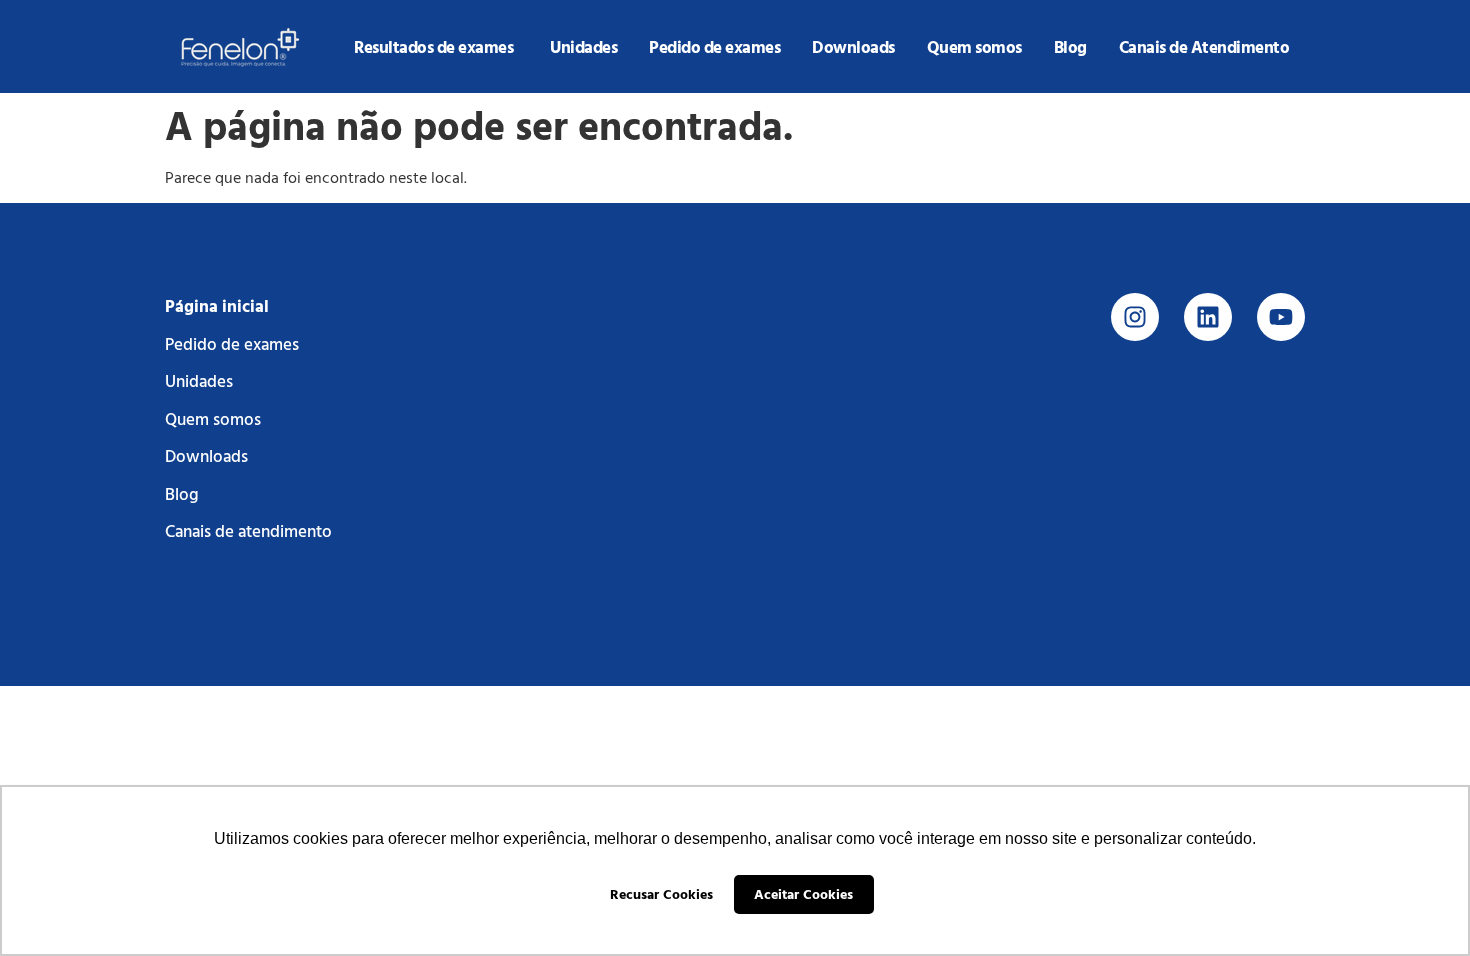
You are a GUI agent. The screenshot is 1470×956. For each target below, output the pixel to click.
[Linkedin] (1208, 317)
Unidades (199, 380)
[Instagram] (1135, 317)
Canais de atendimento (248, 530)
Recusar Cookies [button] (661, 893)
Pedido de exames (232, 343)
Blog (182, 493)
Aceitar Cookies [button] (803, 893)
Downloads (206, 455)
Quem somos (213, 418)
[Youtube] (1281, 317)
